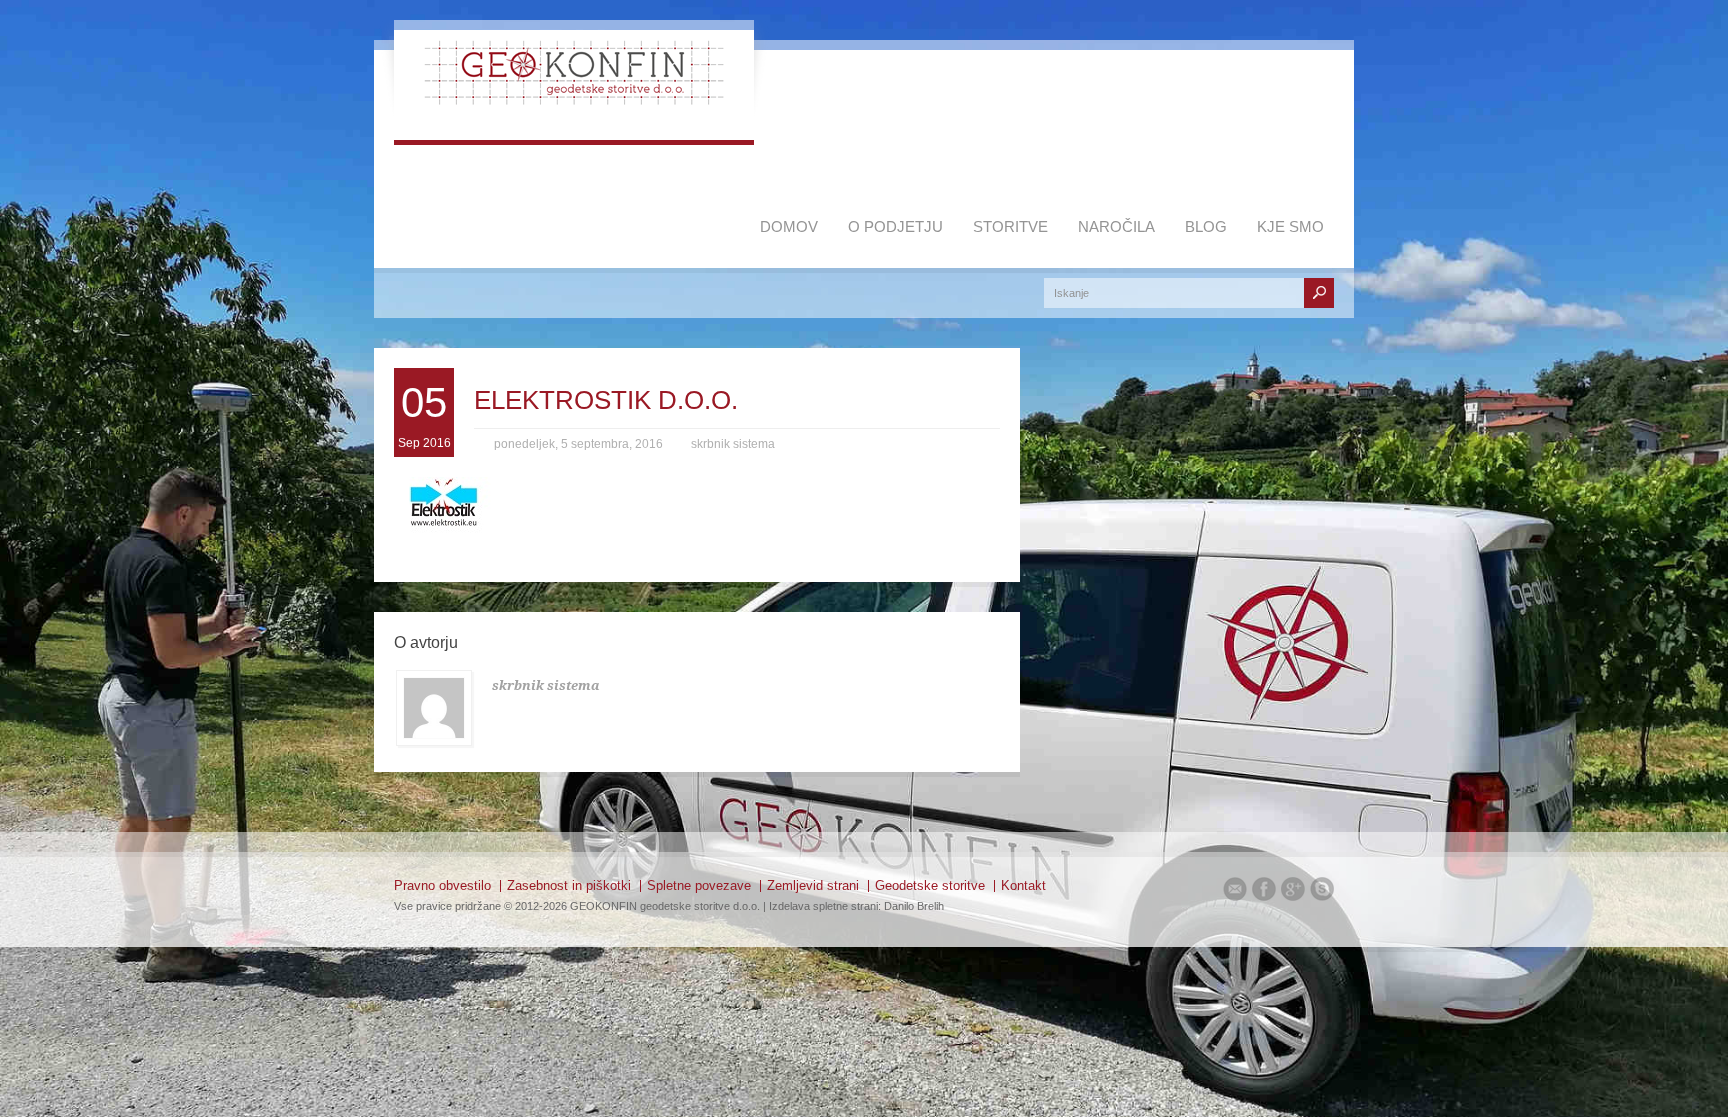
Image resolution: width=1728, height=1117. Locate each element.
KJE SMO (1290, 226)
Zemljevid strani (813, 885)
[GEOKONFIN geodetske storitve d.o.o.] (574, 100)
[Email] (1235, 892)
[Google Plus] (1293, 892)
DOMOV (789, 226)
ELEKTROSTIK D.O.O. (606, 400)
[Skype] (1322, 892)
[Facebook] (1264, 892)
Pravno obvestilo (442, 885)
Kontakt (1023, 885)
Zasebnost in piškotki (569, 885)
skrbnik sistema (733, 444)
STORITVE (1010, 226)
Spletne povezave (699, 885)
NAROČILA (1116, 226)
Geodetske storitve (930, 885)
